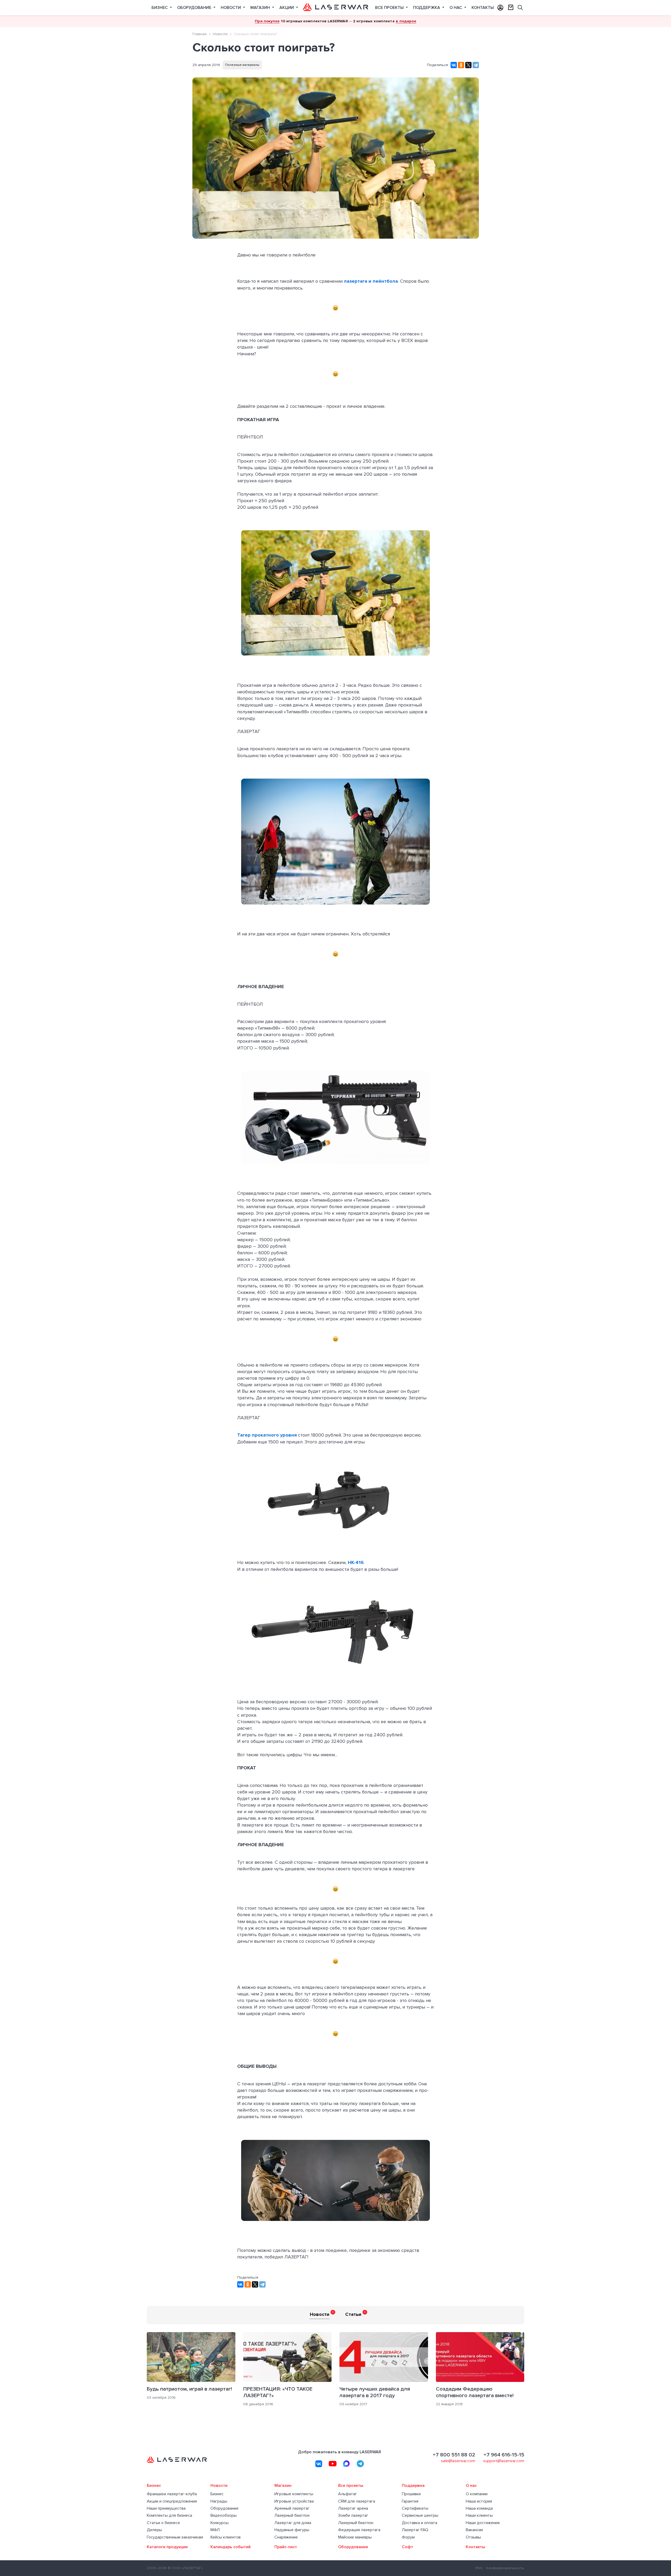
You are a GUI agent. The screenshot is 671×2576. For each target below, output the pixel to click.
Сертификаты (415, 2508)
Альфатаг (348, 2494)
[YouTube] (333, 2464)
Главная (199, 34)
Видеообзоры (224, 2516)
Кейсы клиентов (226, 2537)
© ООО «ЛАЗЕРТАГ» (185, 2568)
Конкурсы (220, 2523)
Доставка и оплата (420, 2523)
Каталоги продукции (167, 2547)
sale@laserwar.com (458, 2461)
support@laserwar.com (504, 2461)
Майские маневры (355, 2537)
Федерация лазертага (359, 2530)
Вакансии (474, 2530)
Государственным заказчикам (175, 2537)
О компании (477, 2494)
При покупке (267, 21)
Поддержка (427, 8)
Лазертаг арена (353, 2508)
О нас (456, 8)
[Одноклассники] (461, 65)
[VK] (319, 2464)
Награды (219, 2501)
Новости (231, 8)
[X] (468, 65)
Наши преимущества (166, 2508)
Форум (408, 2537)
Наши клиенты (479, 2516)
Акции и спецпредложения (172, 2501)
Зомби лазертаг (353, 2516)
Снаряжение (286, 2537)
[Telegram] (476, 65)
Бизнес (160, 8)
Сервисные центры (420, 2516)
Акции (287, 8)
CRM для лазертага (357, 2501)
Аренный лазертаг (292, 2508)
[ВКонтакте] (454, 65)
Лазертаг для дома (293, 2523)
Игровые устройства (294, 2501)
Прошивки (411, 2494)
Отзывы (473, 2537)
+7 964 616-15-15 (504, 2455)
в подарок (406, 21)
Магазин (261, 8)
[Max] (347, 2464)
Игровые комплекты (294, 2494)
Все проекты (390, 8)
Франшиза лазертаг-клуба (172, 2494)
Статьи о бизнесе (163, 2523)
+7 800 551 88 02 (454, 2455)
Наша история (479, 2501)
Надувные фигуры (292, 2530)
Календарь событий (231, 2547)
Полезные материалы (242, 65)
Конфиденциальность (505, 2568)
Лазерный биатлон (292, 2516)
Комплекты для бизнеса (169, 2516)
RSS (479, 2568)
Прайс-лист (286, 2547)
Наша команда (479, 2508)
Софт (407, 2547)
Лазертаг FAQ (415, 2530)
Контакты (483, 8)
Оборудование (195, 8)
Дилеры (154, 2530)
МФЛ (215, 2530)
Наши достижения (483, 2523)
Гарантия (410, 2501)
